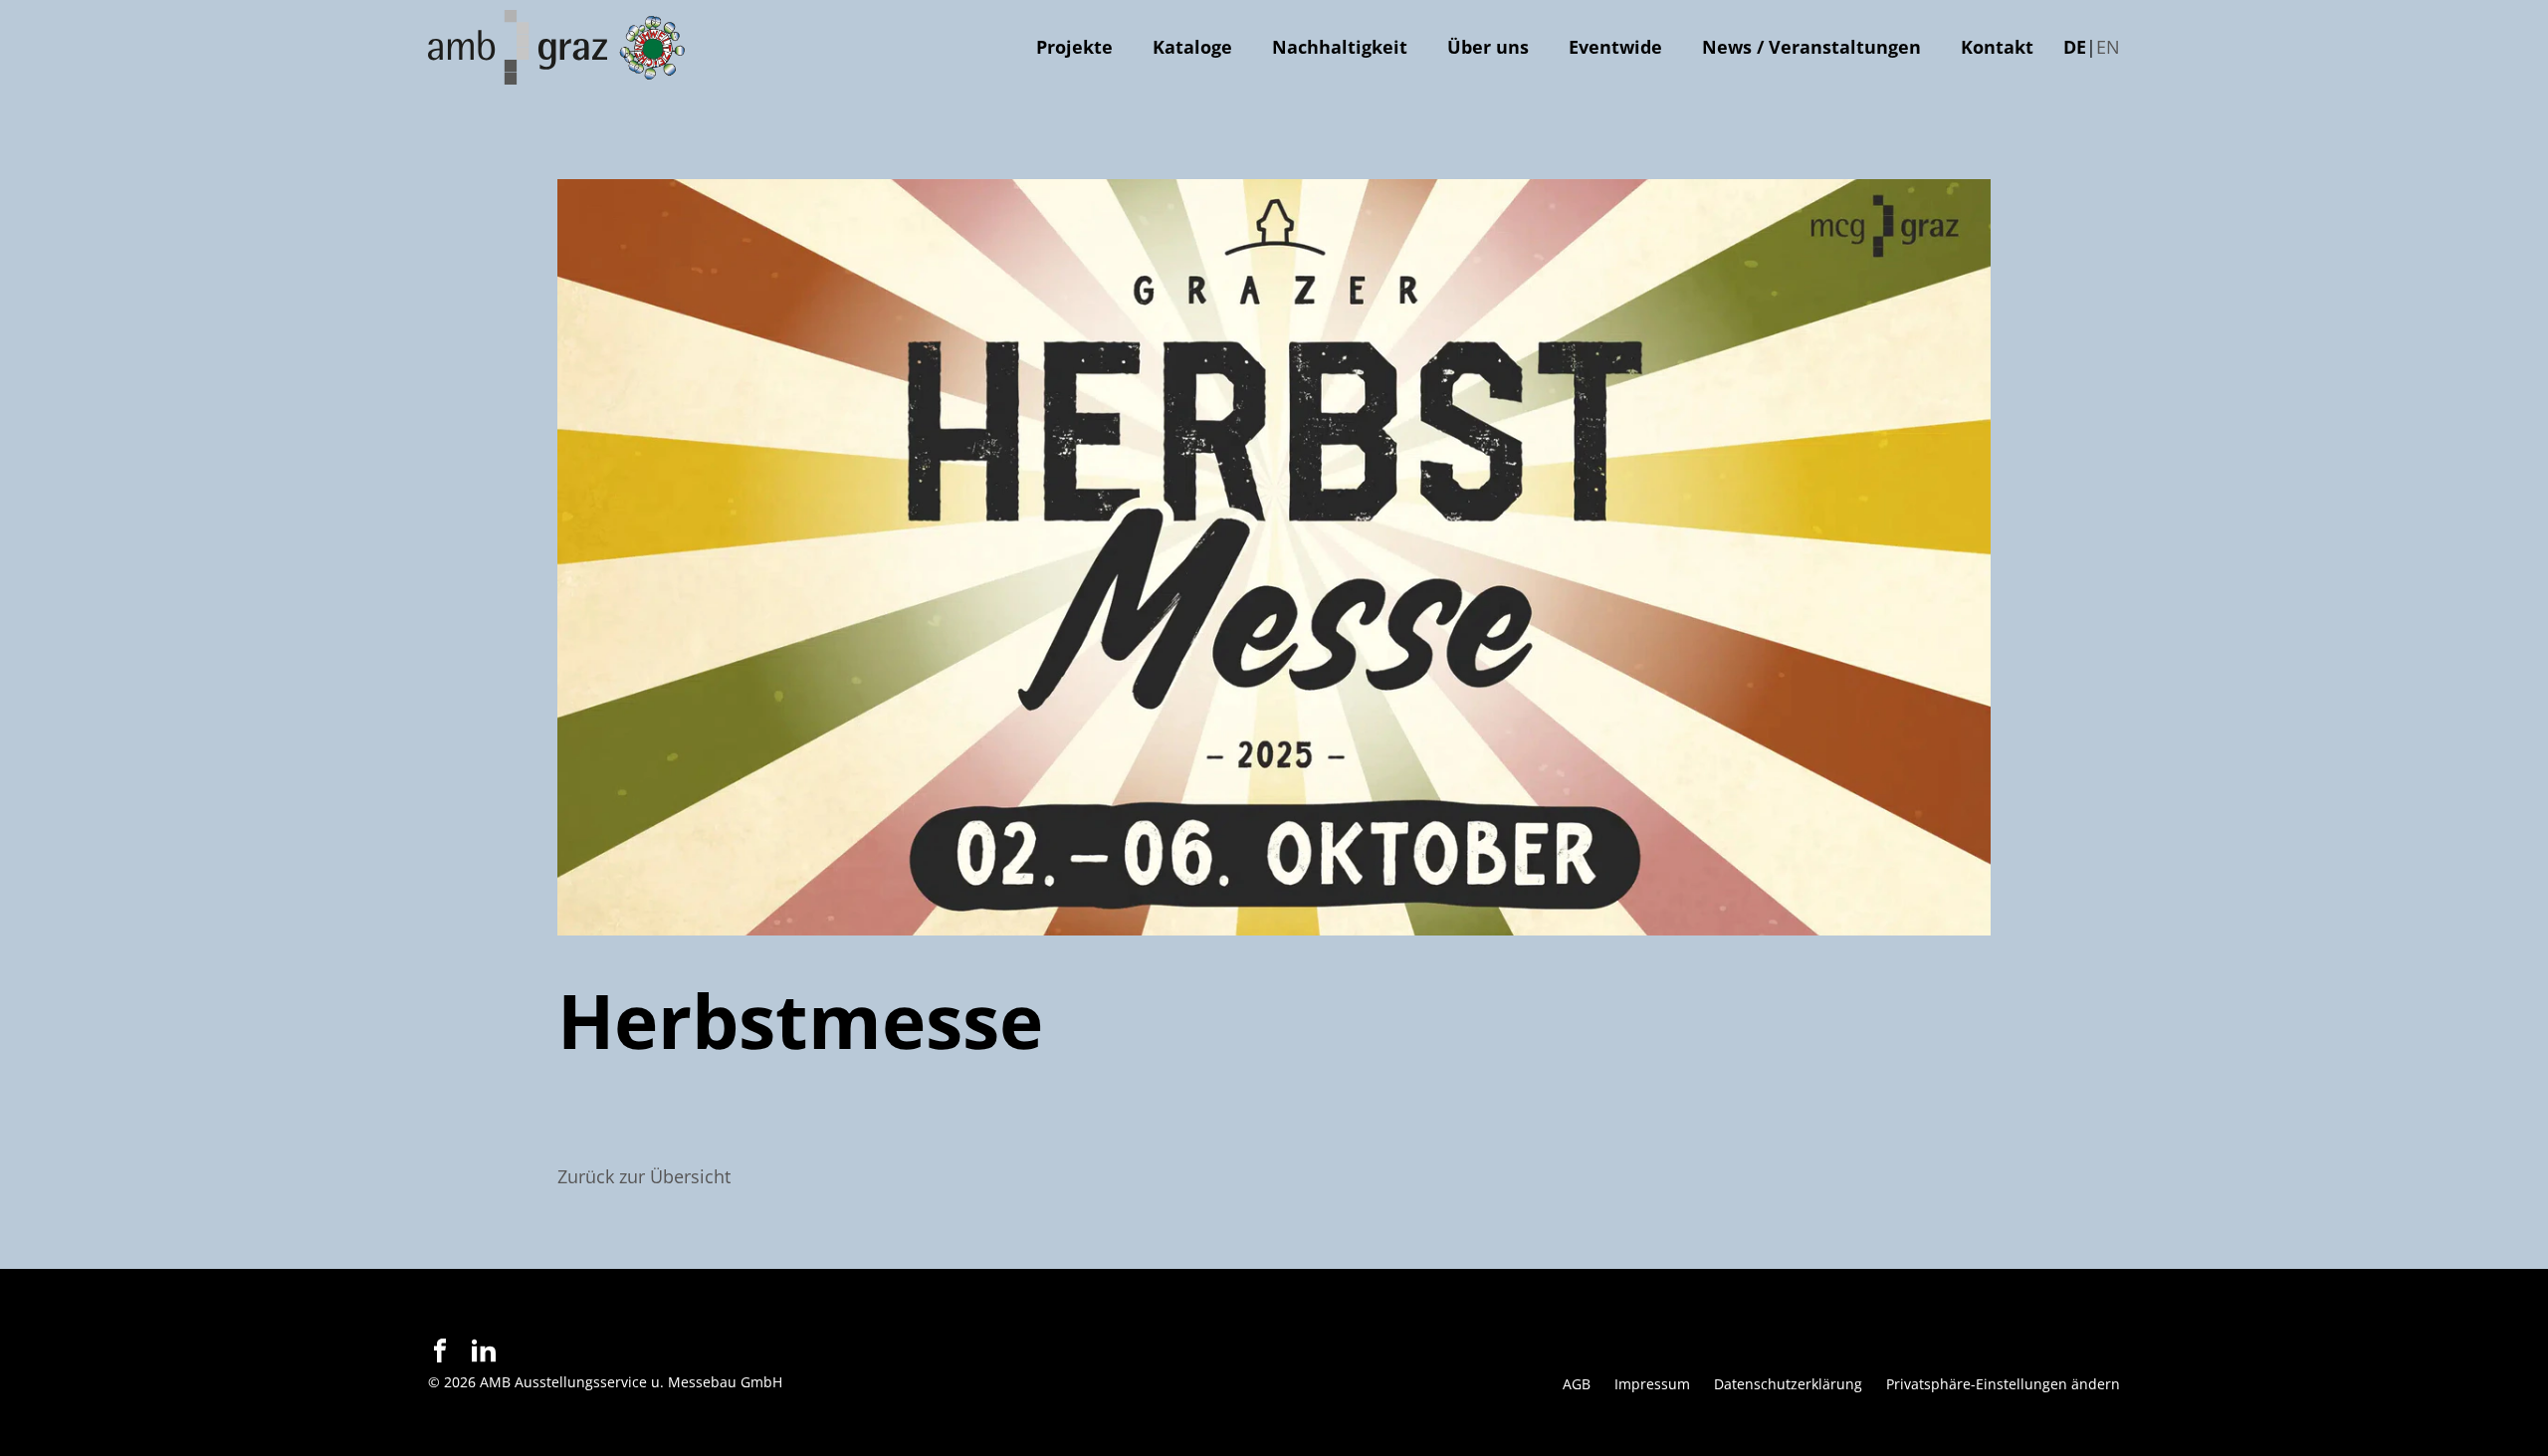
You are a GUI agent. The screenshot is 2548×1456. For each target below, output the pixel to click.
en (2108, 47)
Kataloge (1192, 47)
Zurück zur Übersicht (644, 1176)
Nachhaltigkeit (1340, 47)
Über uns (1488, 47)
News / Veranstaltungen (1811, 47)
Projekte (1074, 47)
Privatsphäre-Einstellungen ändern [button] (2003, 1384)
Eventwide (1615, 47)
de (2075, 47)
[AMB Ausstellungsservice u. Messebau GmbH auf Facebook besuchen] (440, 1351)
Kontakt (1997, 47)
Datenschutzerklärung (1788, 1384)
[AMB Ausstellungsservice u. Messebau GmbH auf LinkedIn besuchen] (484, 1351)
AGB (1577, 1384)
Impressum (1652, 1384)
